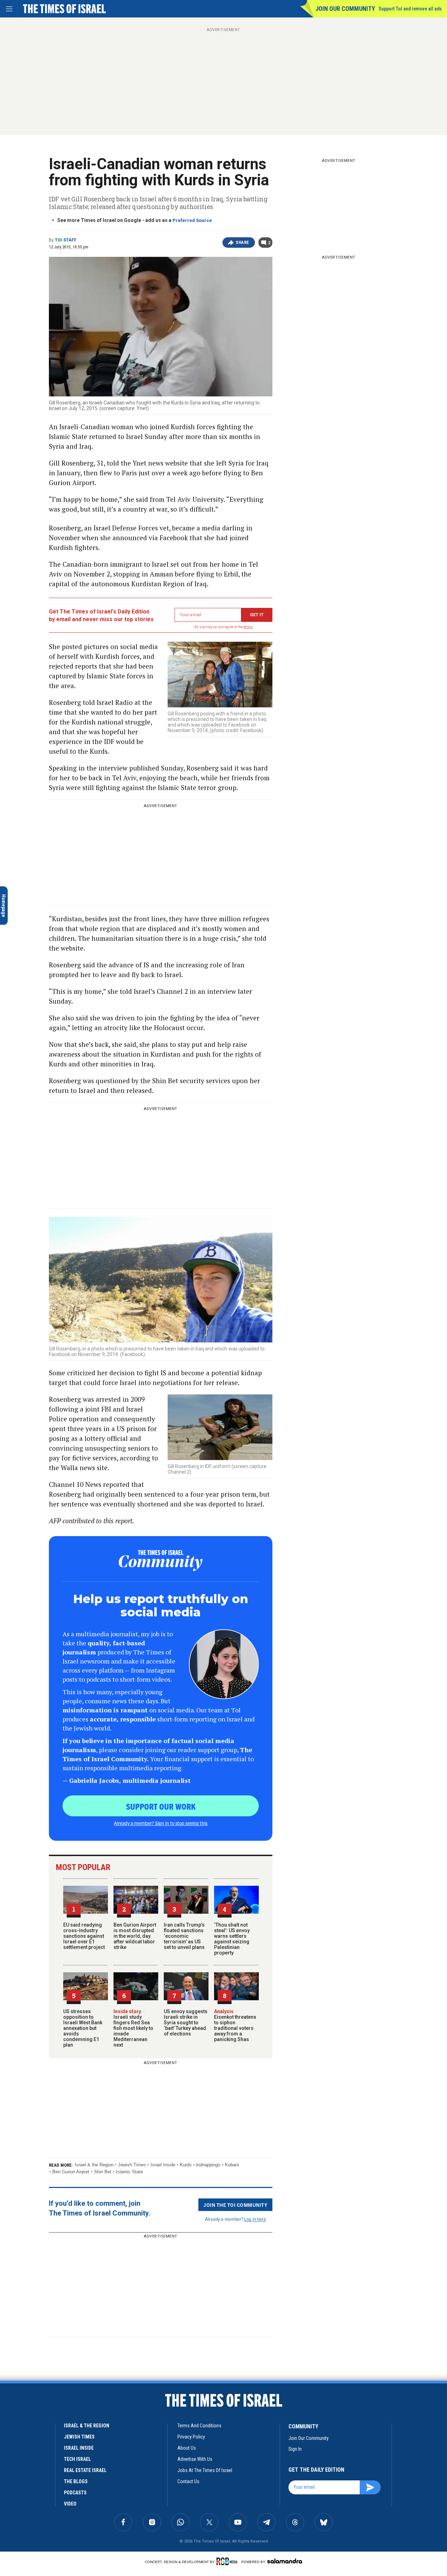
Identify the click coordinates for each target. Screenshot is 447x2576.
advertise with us (195, 2459)
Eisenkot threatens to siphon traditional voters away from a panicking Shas (235, 2025)
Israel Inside (163, 2165)
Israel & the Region (94, 2165)
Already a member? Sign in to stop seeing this (161, 1823)
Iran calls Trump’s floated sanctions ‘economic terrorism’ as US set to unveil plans (184, 1936)
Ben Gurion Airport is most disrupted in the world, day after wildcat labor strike (135, 1936)
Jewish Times (132, 2165)
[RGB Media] (228, 2561)
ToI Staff (66, 240)
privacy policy (191, 2437)
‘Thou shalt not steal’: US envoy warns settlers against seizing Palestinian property (232, 1939)
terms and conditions (199, 2426)
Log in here (255, 2219)
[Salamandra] (285, 2561)
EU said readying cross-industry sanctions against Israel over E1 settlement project (84, 1936)
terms (248, 627)
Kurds (186, 2165)
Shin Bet (103, 2172)
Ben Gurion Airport (71, 2172)
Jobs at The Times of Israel (205, 2470)
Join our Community (345, 9)
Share (243, 243)
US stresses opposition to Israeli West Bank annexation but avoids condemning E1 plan (83, 2028)
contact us (188, 2481)
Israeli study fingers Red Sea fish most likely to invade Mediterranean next (133, 2028)
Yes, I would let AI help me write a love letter (52, 2413)
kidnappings (208, 2165)
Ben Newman (17, 2401)
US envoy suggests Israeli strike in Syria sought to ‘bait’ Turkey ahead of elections (186, 2023)
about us (187, 2448)
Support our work (161, 1806)
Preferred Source (192, 220)
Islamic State (129, 2172)
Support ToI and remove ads (410, 9)
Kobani (232, 2165)
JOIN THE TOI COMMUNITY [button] (235, 2205)
